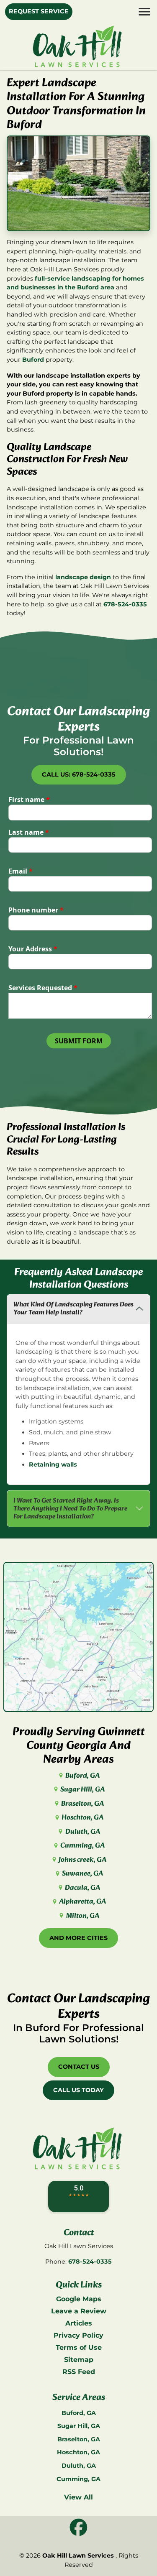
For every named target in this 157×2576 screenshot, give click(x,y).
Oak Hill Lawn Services (78, 2556)
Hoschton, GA (82, 1818)
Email (21, 871)
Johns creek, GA (82, 1860)
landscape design (83, 577)
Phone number (36, 910)
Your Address (33, 949)
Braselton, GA (82, 1804)
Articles (79, 2323)
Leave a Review (79, 2311)
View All (78, 2497)
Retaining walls (53, 1464)
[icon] (78, 2528)
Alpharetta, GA (82, 1902)
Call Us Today (78, 2090)
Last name (29, 832)
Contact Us (79, 2067)
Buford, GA (82, 1776)
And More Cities (78, 1938)
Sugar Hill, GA (82, 1790)
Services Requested (43, 988)
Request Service (39, 11)
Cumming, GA (82, 1846)
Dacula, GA (82, 1888)
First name (29, 800)
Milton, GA (82, 1916)
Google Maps (79, 2299)
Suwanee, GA (82, 1874)
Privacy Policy (78, 2335)
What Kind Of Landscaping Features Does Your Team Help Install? (73, 1308)
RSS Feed (79, 2372)
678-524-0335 (125, 604)
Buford (33, 360)
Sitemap (79, 2360)
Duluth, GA (82, 1832)
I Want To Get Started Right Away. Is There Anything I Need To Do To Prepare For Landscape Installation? (70, 1509)
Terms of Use (79, 2347)
